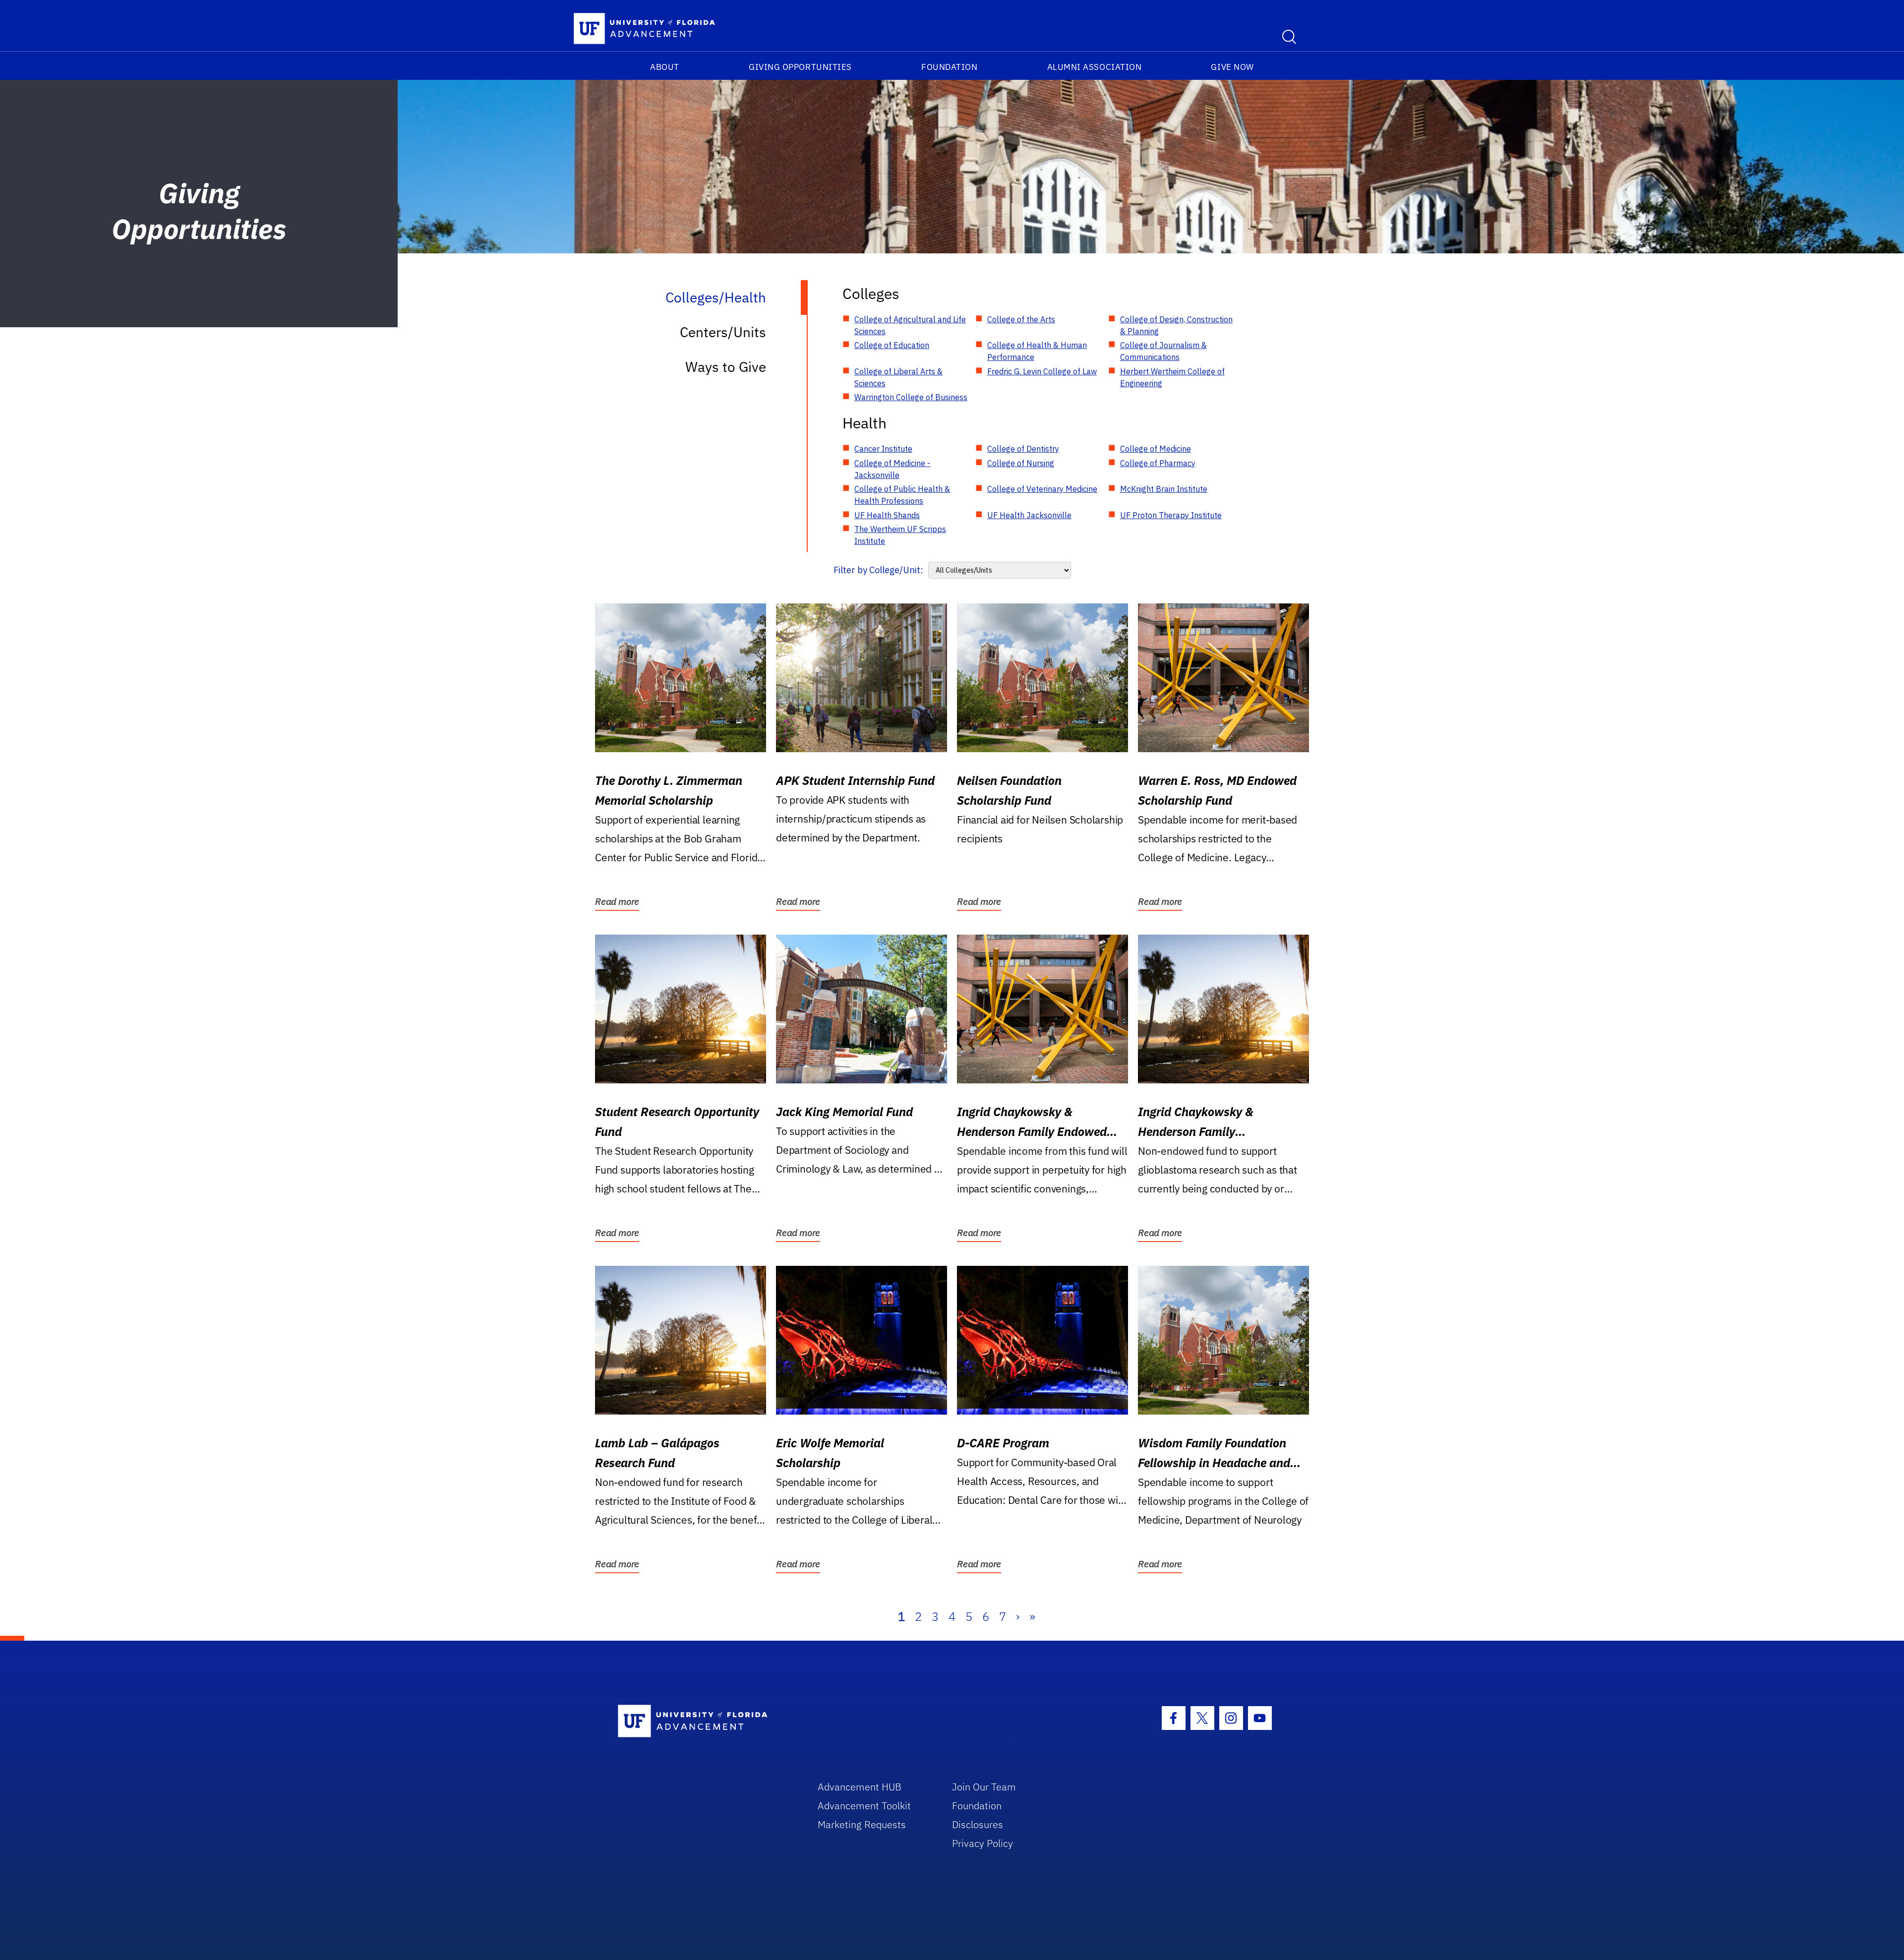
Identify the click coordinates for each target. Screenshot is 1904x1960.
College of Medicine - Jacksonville (892, 469)
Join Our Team (984, 1787)
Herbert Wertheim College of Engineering (1172, 377)
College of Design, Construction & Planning (1176, 325)
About (665, 67)
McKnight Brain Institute (1164, 489)
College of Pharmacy (1158, 463)
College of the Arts (1021, 319)
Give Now (1232, 67)
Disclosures (978, 1824)
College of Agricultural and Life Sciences (910, 325)
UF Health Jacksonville (1029, 515)
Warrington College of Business (911, 397)
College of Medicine (1156, 449)
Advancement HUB (860, 1787)
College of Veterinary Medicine (1042, 489)
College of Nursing (1021, 463)
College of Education (892, 345)
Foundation (949, 67)
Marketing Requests (862, 1824)
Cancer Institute (883, 449)
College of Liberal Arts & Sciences (898, 377)
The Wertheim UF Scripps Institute (900, 535)
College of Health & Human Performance (1037, 351)
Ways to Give (726, 367)
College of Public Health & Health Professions (902, 495)
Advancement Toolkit (864, 1806)
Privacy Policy (982, 1843)
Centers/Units (723, 332)
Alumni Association (1095, 67)
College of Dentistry (1023, 449)
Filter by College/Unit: (878, 570)
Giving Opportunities (800, 67)
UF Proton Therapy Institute (1171, 515)
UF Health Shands (887, 515)
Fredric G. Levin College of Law (1042, 371)
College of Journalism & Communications (1163, 351)
